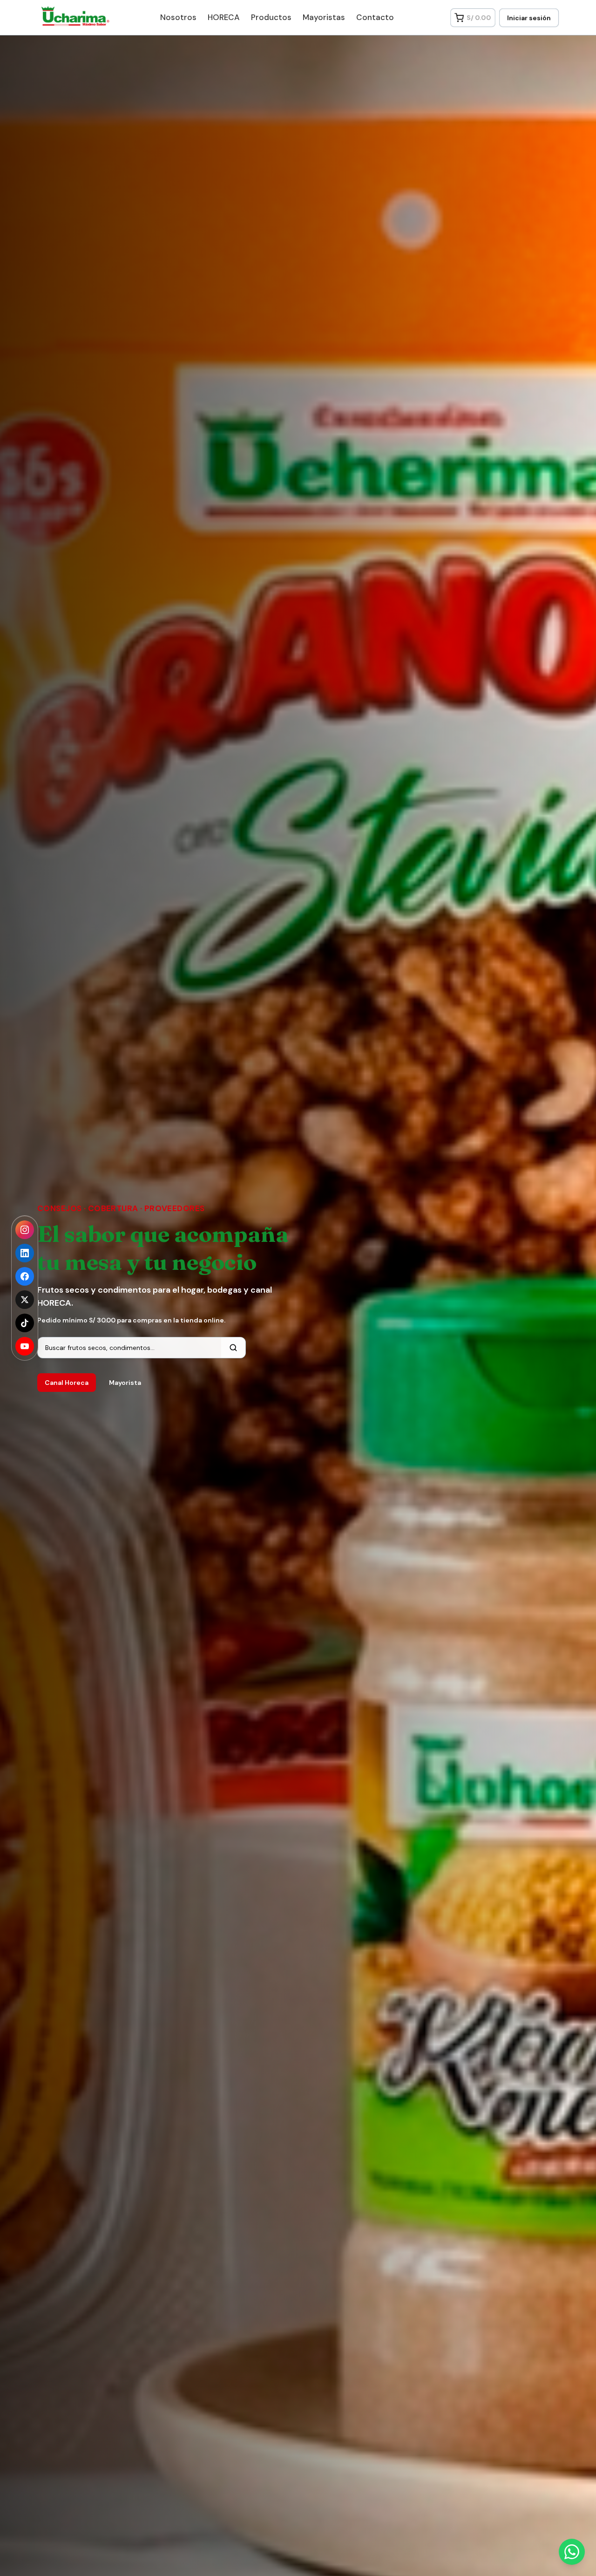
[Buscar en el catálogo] (233, 1348)
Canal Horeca (67, 1383)
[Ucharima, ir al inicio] (71, 16)
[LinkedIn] (25, 1253)
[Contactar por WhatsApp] (572, 2552)
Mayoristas (324, 17)
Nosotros (178, 17)
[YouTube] (25, 1346)
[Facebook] (25, 1276)
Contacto (375, 17)
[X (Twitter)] (25, 1300)
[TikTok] (25, 1323)
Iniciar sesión (529, 18)
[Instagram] (25, 1230)
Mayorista (125, 1383)
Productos (271, 17)
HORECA (224, 17)
